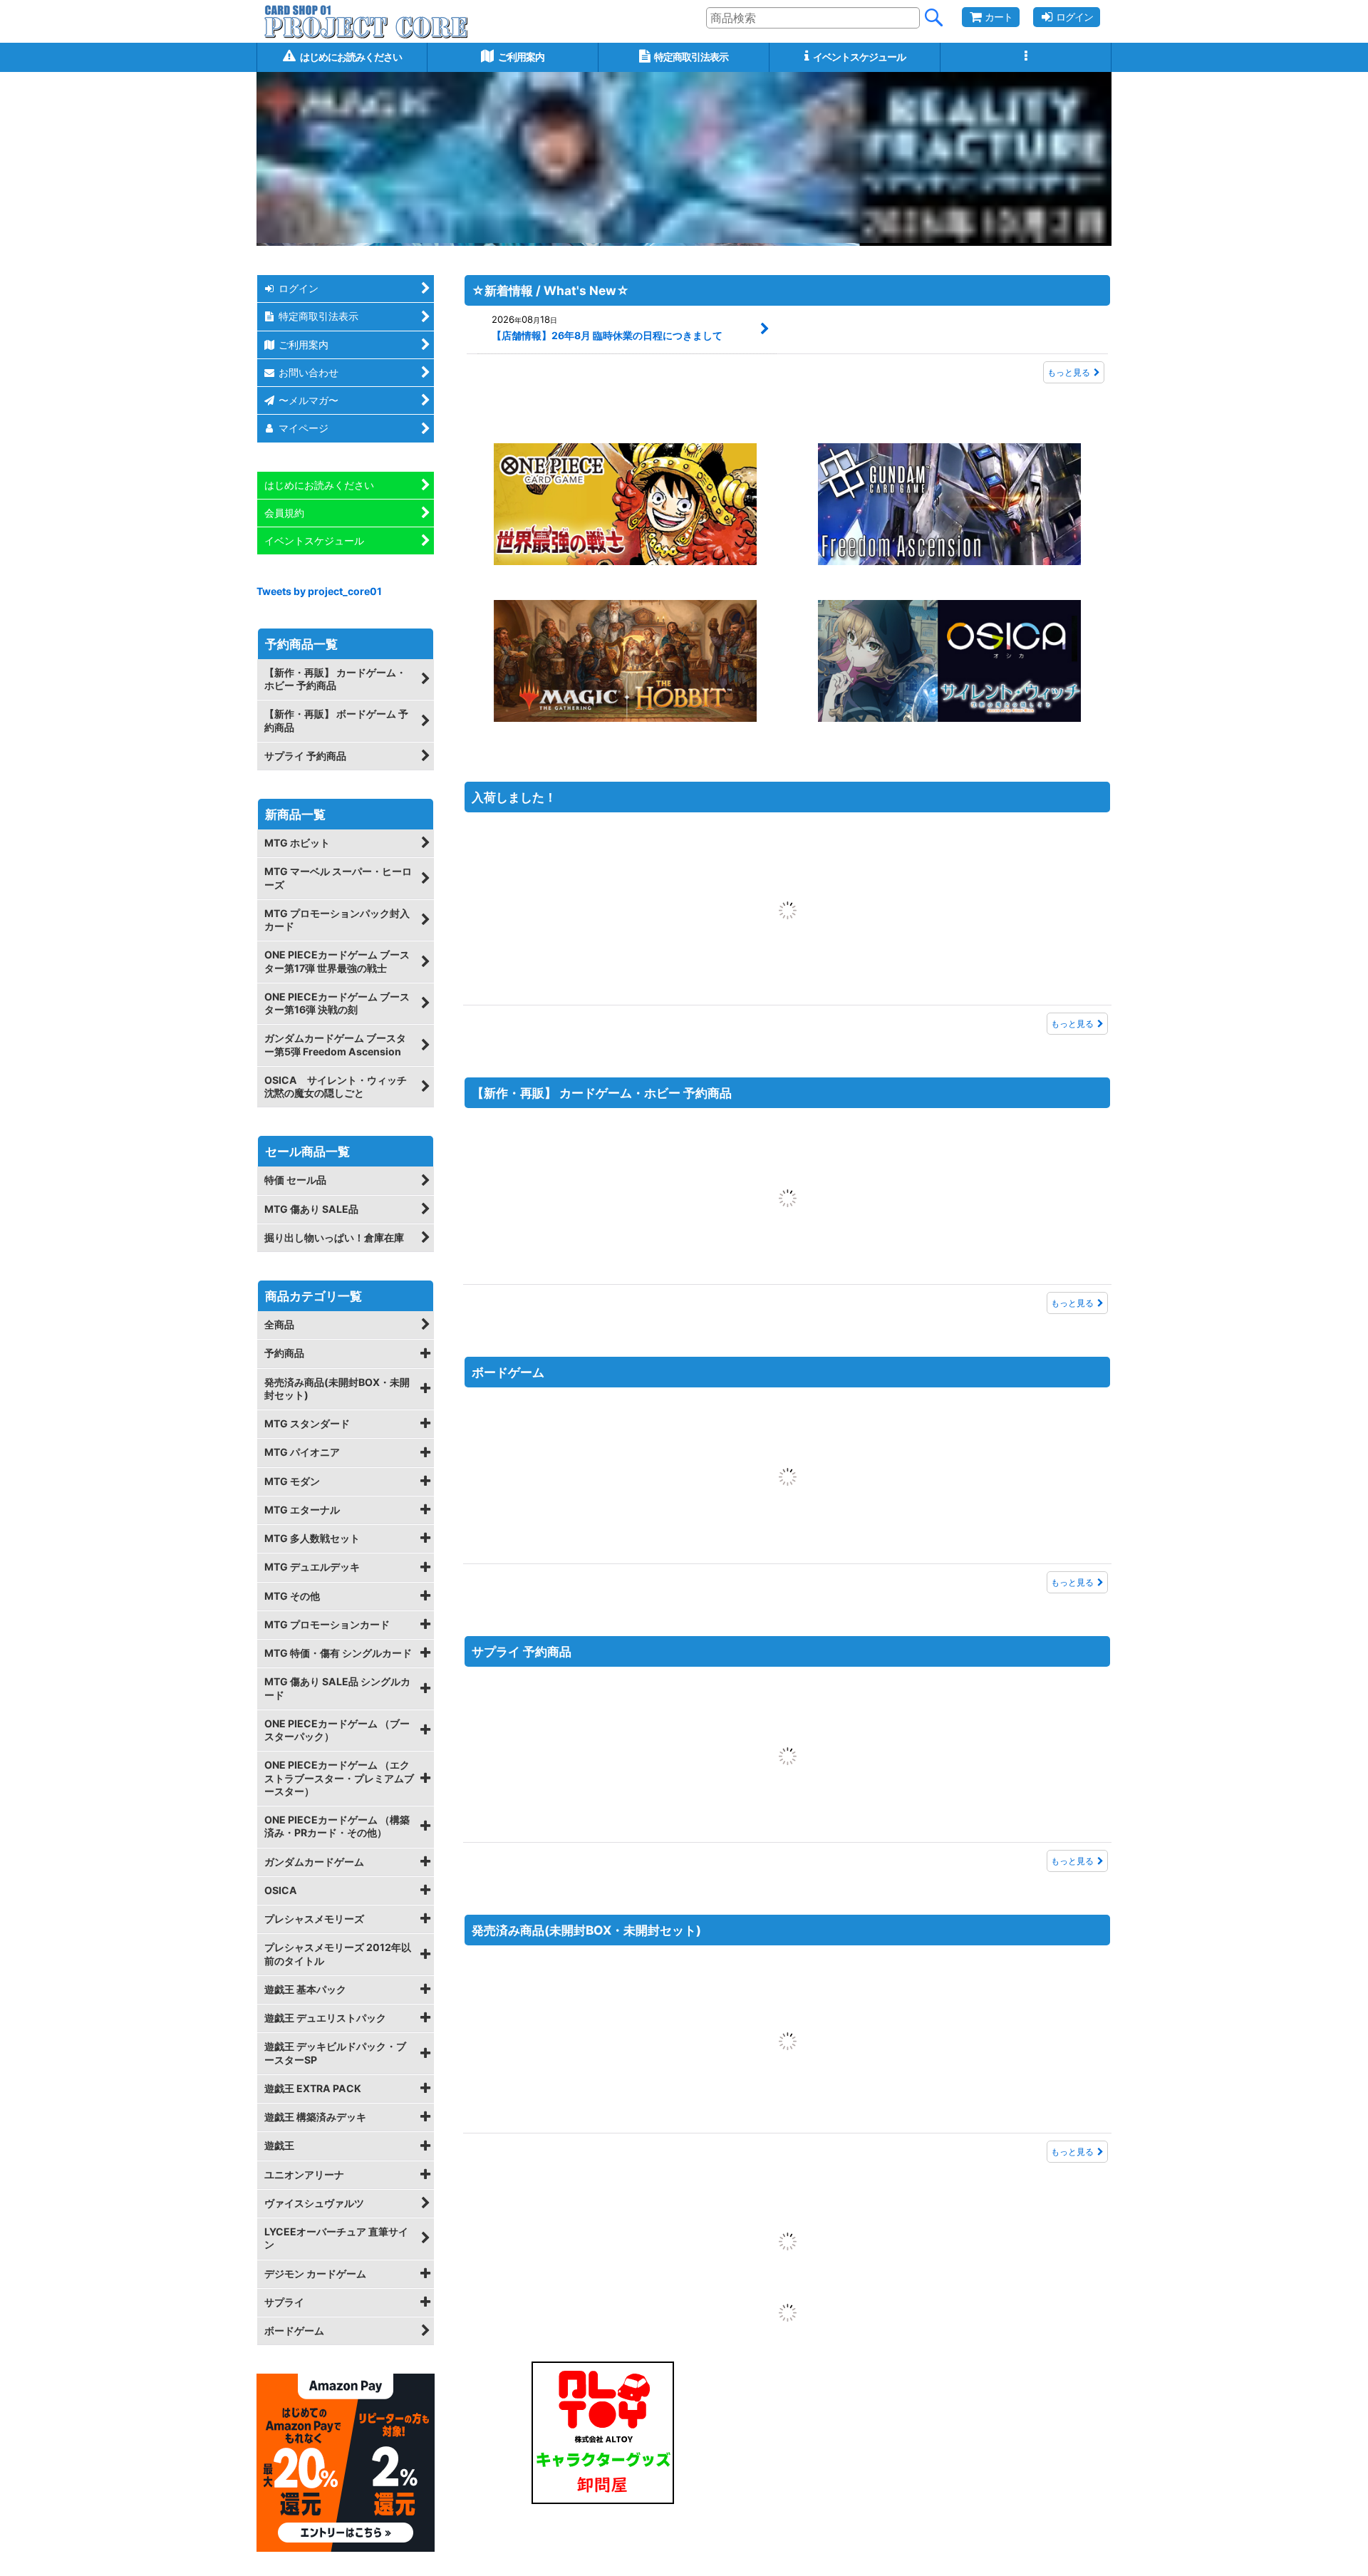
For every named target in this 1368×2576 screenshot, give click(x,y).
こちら (1033, 2557)
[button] (1026, 57)
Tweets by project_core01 (319, 591)
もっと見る (1069, 372)
